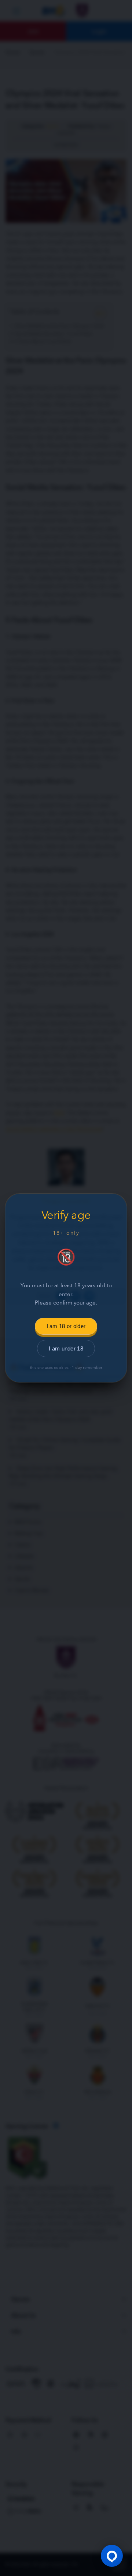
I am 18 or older (66, 1326)
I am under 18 (66, 1348)
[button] (112, 2556)
